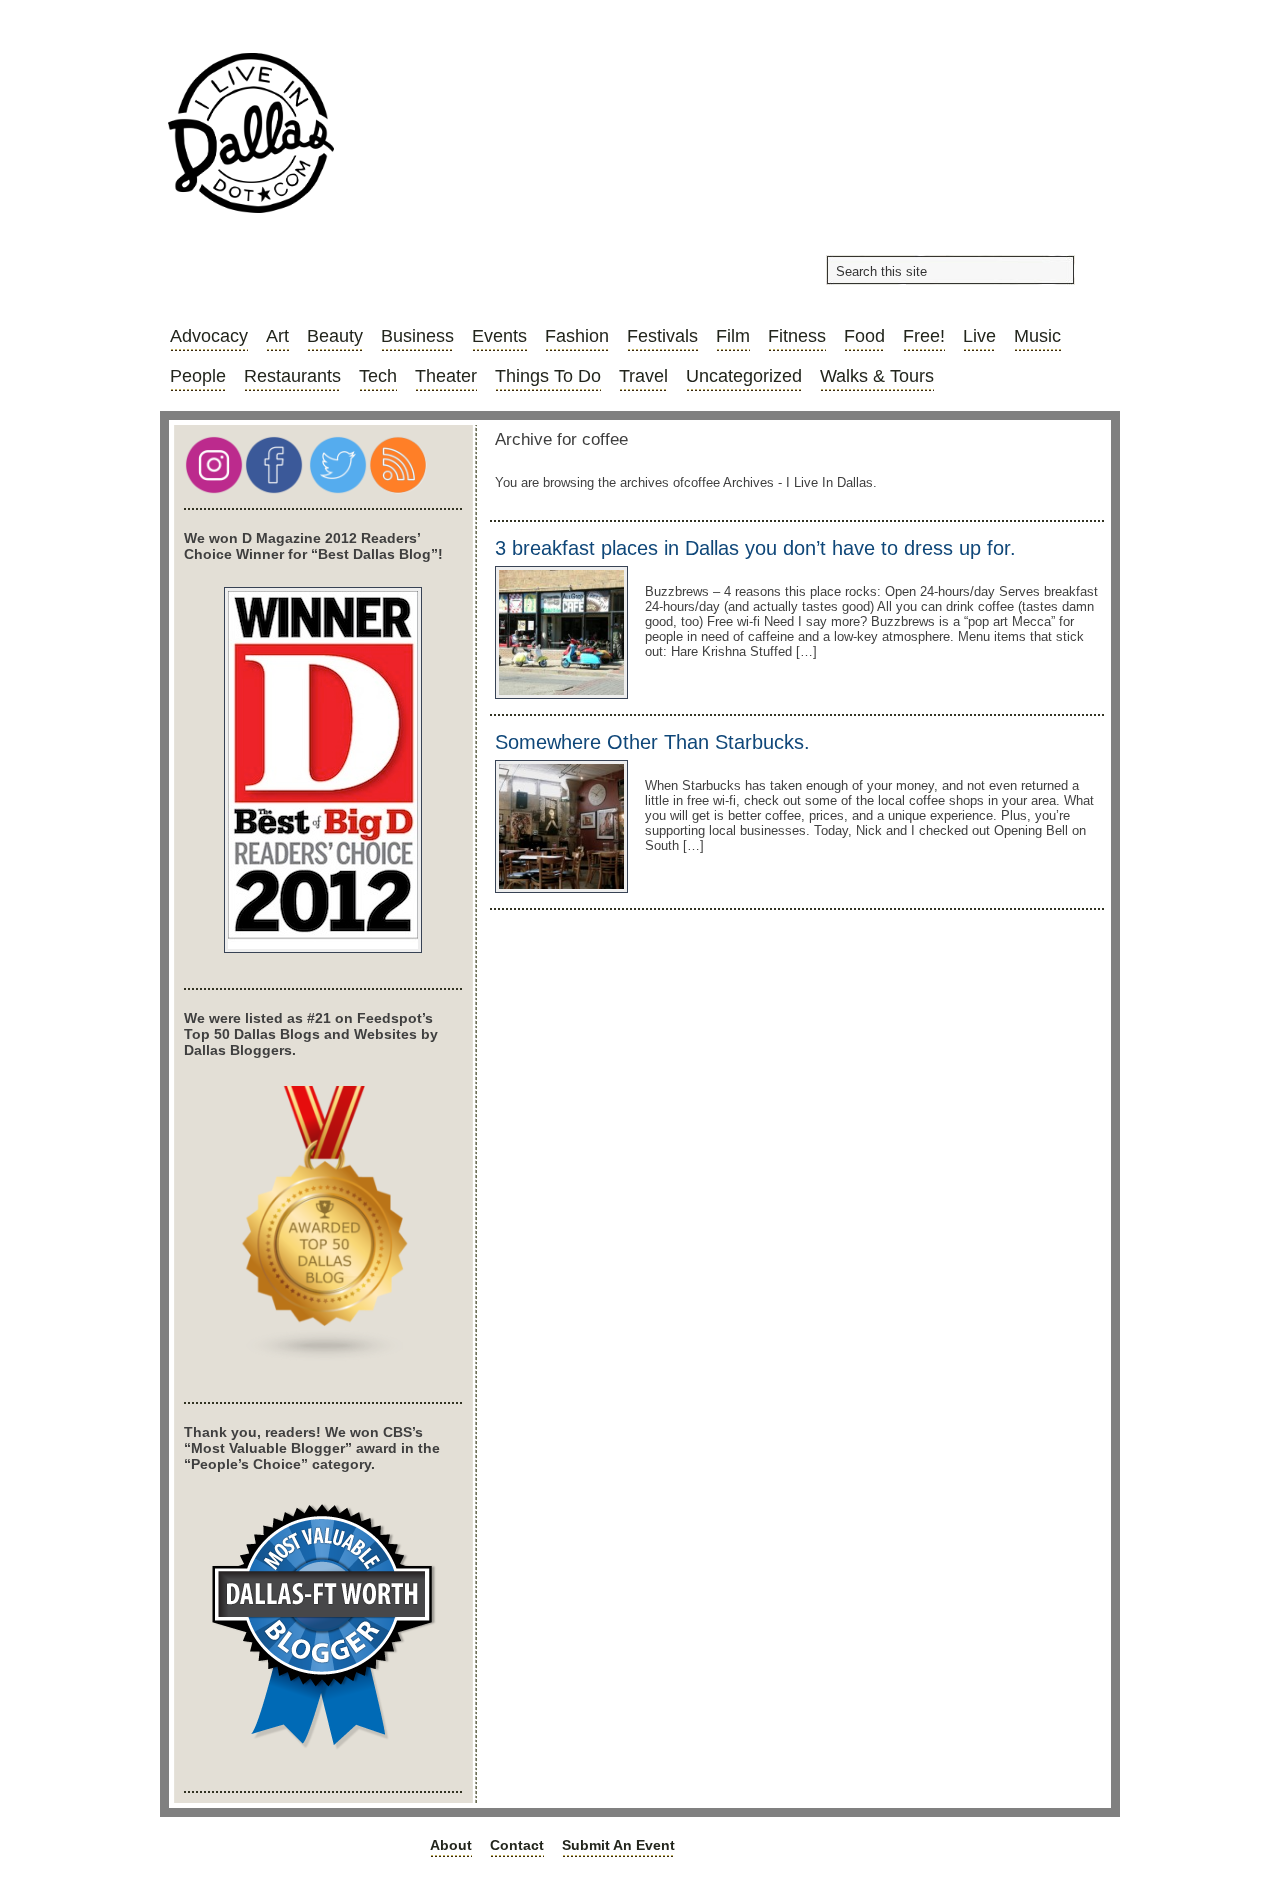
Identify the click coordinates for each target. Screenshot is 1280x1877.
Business (417, 336)
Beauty (335, 336)
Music (1037, 336)
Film (733, 336)
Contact (517, 1845)
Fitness (797, 336)
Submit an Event (618, 1845)
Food (864, 336)
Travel (643, 376)
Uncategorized (744, 376)
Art (277, 336)
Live (979, 336)
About (451, 1845)
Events (499, 336)
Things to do (548, 376)
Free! (924, 336)
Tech (378, 376)
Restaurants (292, 376)
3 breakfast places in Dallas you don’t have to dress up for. (755, 548)
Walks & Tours (877, 376)
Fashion (577, 336)
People (198, 376)
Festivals (662, 336)
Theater (446, 376)
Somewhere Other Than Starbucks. (652, 742)
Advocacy (209, 336)
